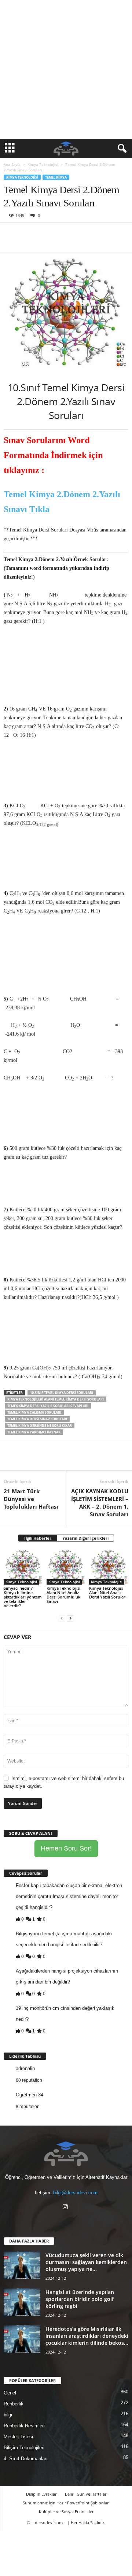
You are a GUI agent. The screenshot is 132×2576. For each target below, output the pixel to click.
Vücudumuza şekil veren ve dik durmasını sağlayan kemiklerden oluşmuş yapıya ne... (86, 2262)
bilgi (8, 2415)
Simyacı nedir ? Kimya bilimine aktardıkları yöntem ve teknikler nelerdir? (23, 1597)
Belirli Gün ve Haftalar (86, 2494)
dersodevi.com (49, 2522)
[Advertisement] (66, 69)
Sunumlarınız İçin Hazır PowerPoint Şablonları (66, 2503)
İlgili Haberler (38, 1538)
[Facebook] (11, 234)
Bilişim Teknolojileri (24, 2448)
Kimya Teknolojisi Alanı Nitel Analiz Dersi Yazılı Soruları (108, 1592)
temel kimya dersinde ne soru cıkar (40, 1426)
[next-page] (70, 1618)
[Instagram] (66, 2208)
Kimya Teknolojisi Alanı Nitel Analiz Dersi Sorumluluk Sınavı (63, 1595)
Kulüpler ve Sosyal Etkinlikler (66, 2512)
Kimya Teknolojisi (43, 164)
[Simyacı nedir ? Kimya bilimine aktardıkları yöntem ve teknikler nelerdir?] (23, 1567)
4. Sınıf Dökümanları (26, 2459)
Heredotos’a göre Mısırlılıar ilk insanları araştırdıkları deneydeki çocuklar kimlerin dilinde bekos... (87, 2336)
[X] (28, 234)
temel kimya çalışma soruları (34, 1412)
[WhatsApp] (62, 234)
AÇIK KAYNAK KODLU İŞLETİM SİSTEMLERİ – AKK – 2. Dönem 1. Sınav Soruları (100, 1503)
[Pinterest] (45, 234)
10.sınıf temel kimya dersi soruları (62, 1393)
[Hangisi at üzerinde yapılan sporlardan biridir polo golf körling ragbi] (22, 2302)
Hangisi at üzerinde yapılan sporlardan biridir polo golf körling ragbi (80, 2299)
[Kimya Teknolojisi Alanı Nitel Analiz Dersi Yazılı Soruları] (109, 1567)
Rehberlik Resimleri (24, 2426)
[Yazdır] (78, 234)
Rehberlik (14, 2404)
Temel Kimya (56, 177)
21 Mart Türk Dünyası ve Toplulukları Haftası (31, 1499)
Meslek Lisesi (18, 2437)
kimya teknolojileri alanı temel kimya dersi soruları (56, 1399)
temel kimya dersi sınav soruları (37, 1419)
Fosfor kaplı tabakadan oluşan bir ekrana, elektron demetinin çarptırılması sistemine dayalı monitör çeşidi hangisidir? (69, 1896)
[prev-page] (62, 1618)
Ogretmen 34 (30, 2095)
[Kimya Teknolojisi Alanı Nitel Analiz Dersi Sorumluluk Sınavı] (66, 1567)
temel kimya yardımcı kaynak (34, 1432)
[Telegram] (95, 234)
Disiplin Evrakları (42, 2494)
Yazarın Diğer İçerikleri (85, 1538)
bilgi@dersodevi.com (75, 2193)
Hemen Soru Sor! (66, 1848)
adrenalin (25, 2068)
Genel (10, 2393)
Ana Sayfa (12, 164)
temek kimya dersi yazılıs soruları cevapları (48, 1406)
